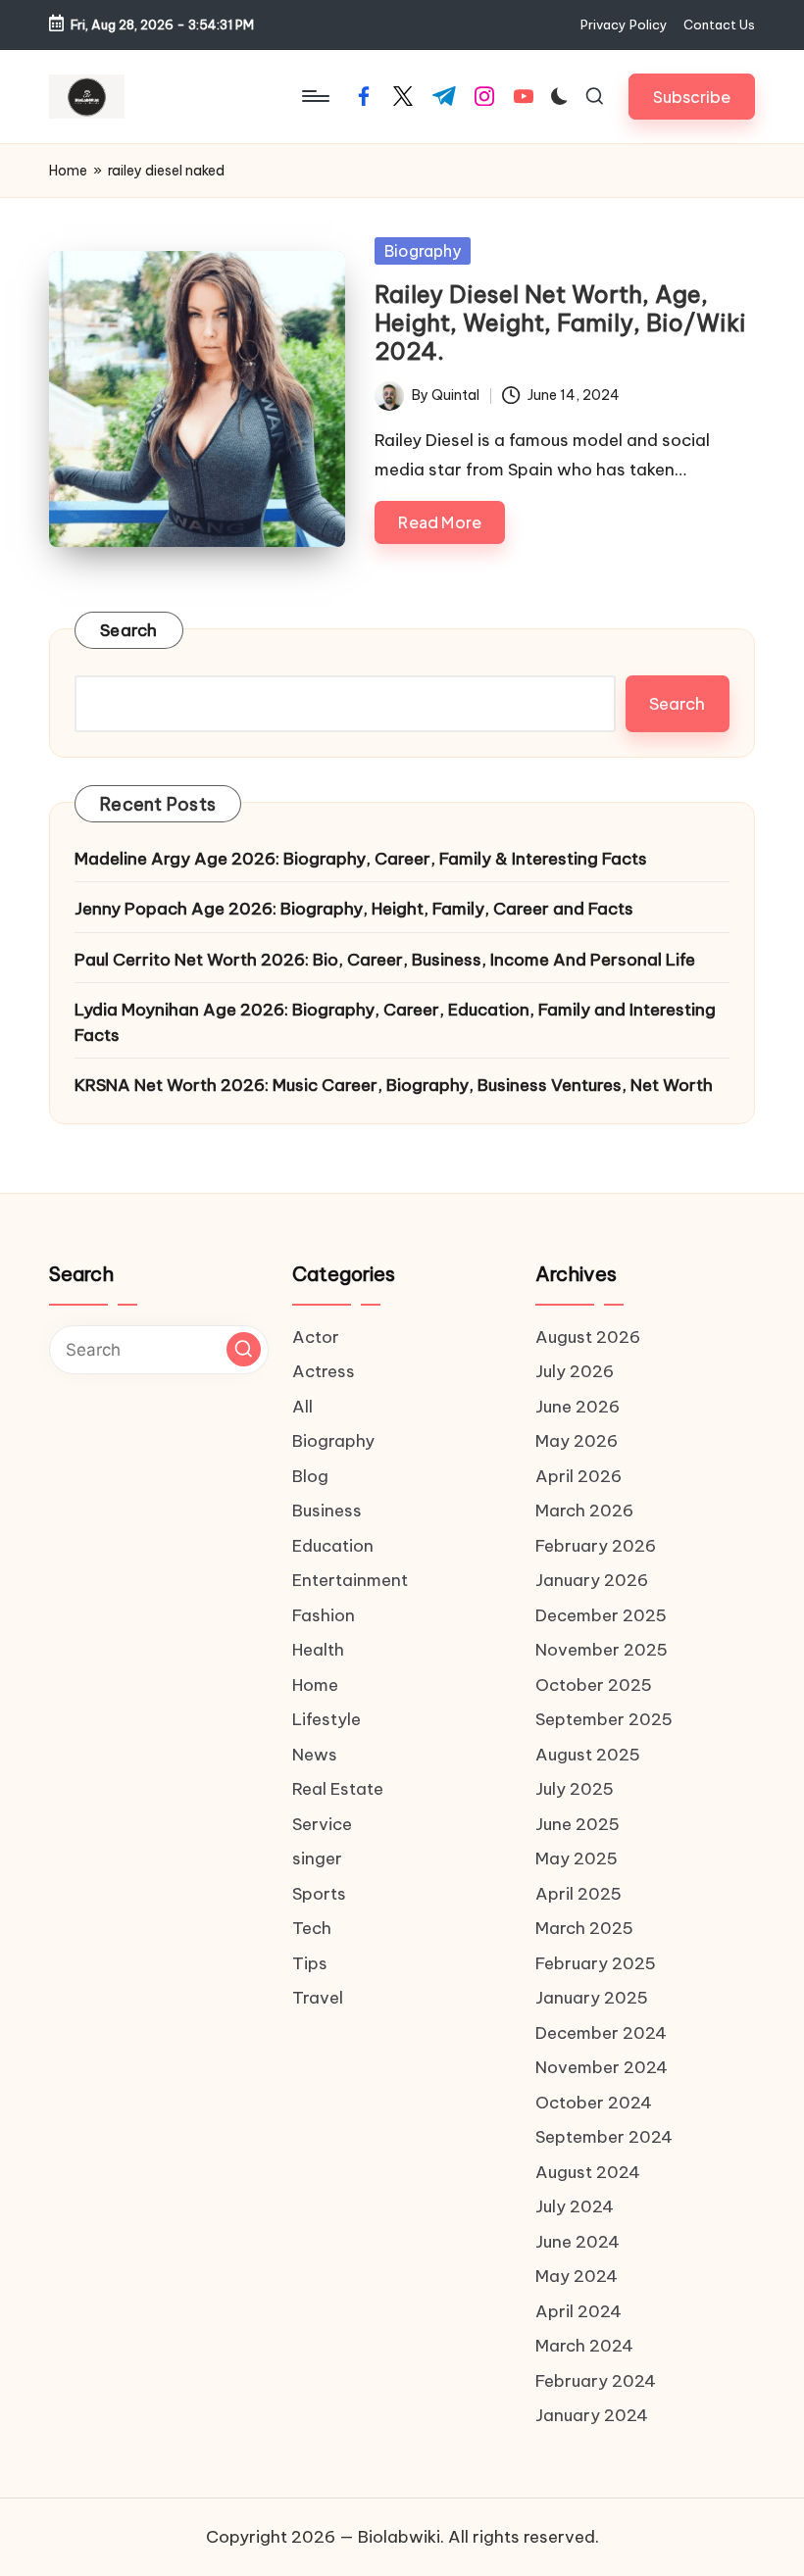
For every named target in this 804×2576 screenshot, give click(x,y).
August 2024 (588, 2172)
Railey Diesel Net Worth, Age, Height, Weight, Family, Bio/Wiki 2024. (560, 322)
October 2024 (594, 2103)
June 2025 (578, 1824)
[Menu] (314, 96)
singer (317, 1858)
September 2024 (604, 2137)
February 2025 (596, 1963)
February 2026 (596, 1546)
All (302, 1407)
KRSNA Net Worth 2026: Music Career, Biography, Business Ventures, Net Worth (394, 1085)
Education (333, 1546)
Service (322, 1824)
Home (68, 171)
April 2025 (578, 1894)
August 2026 (588, 1337)
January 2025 (592, 1998)
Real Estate (338, 1789)
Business (327, 1511)
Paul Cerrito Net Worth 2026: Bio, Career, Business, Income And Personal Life (385, 960)
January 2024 (592, 2415)
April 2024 (578, 2311)
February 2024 (596, 2381)
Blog (310, 1476)
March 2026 (584, 1511)
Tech (312, 1928)
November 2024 (602, 2067)
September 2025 (604, 1719)
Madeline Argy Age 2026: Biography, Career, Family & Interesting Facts (361, 859)
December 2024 (601, 2033)
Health (318, 1650)
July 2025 (575, 1789)
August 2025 (588, 1755)
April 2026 (578, 1476)
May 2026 (577, 1441)
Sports (319, 1894)
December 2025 (601, 1615)
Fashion (324, 1615)
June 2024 (578, 2242)
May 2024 (577, 2276)
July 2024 (575, 2206)
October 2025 (594, 1685)
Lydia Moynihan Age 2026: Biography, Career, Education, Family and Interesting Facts (395, 1022)
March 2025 (584, 1928)
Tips (310, 1963)
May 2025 (577, 1858)
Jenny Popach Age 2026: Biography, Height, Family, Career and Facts (356, 909)
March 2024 (584, 2346)
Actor (316, 1337)
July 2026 (575, 1371)
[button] (692, 97)
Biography (423, 251)
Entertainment (350, 1580)
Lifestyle (327, 1719)
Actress (324, 1371)
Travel (318, 1998)
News (315, 1755)
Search (129, 630)
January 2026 (592, 1580)
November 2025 (602, 1650)
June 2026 (578, 1407)
